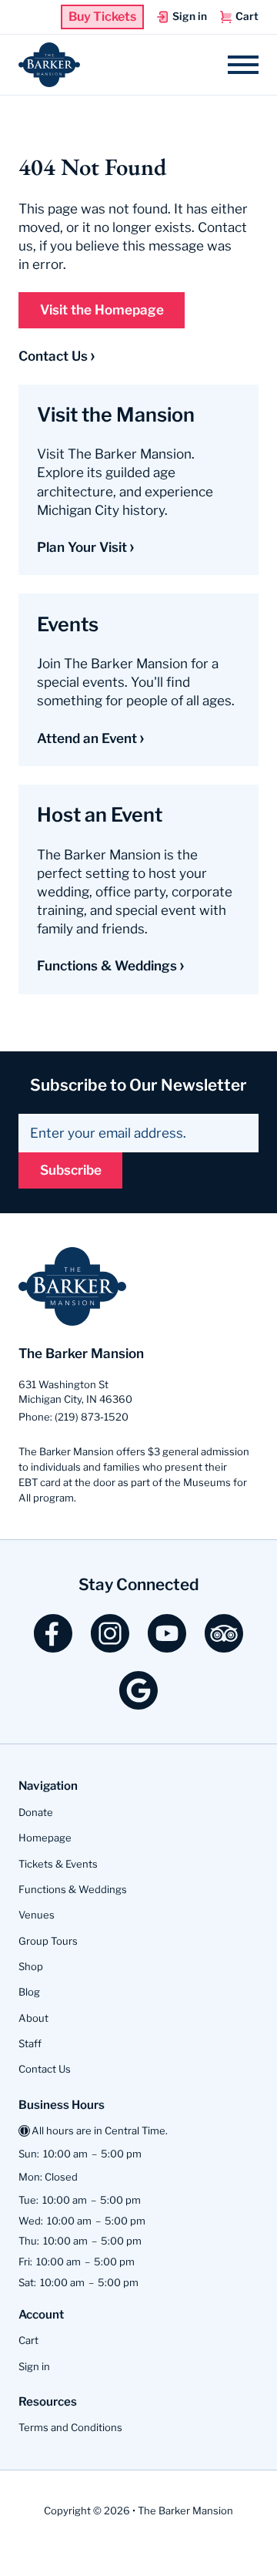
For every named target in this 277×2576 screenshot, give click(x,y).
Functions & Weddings (107, 966)
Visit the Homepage (102, 310)
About (33, 2018)
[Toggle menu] (243, 65)
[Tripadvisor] (224, 1647)
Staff (30, 2043)
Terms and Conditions (70, 2427)
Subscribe (71, 1170)
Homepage (45, 1838)
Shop (31, 1966)
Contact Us (53, 356)
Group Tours (48, 1941)
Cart (28, 2340)
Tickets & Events (58, 1864)
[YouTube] (167, 1647)
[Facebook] (53, 1647)
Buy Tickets (102, 17)
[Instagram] (110, 1647)
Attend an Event (87, 738)
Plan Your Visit (82, 547)
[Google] (138, 1704)
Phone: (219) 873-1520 (73, 1417)
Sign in (34, 2366)
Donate (36, 1812)
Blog (29, 1992)
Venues (37, 1915)
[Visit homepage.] (49, 65)
